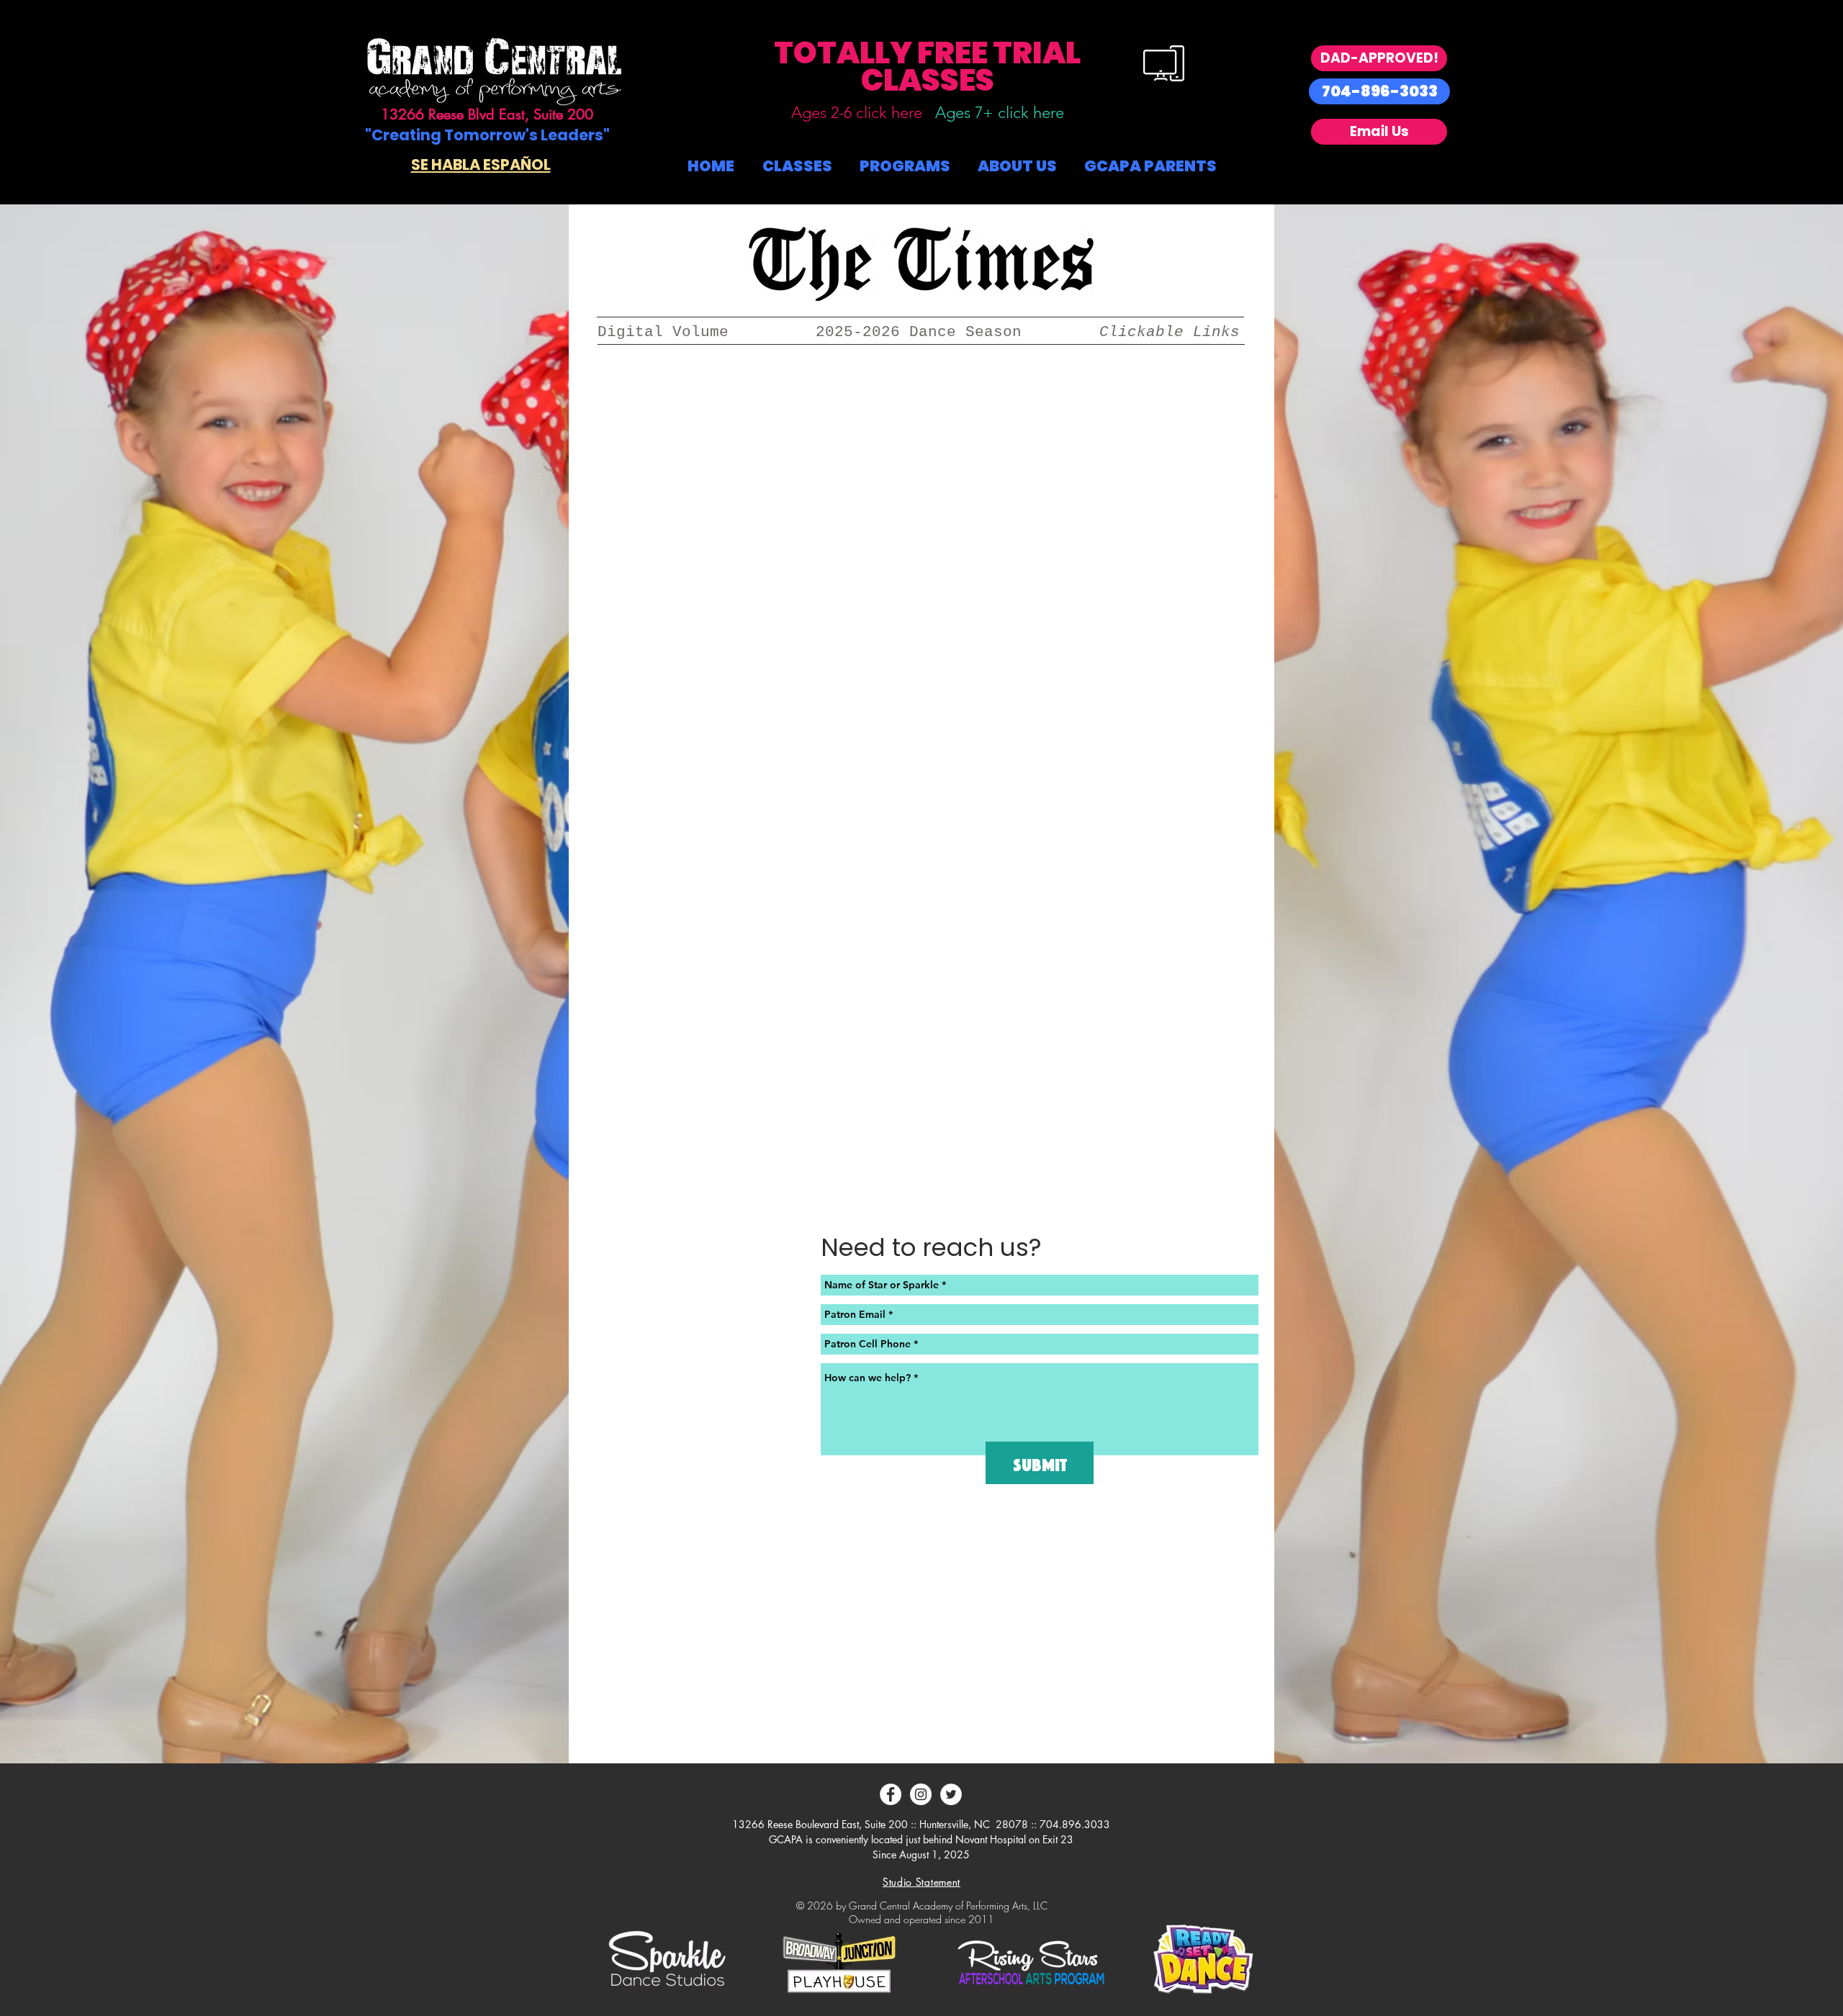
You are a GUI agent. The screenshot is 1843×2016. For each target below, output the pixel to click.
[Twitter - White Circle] (951, 1794)
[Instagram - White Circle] (921, 1794)
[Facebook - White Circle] (891, 1794)
